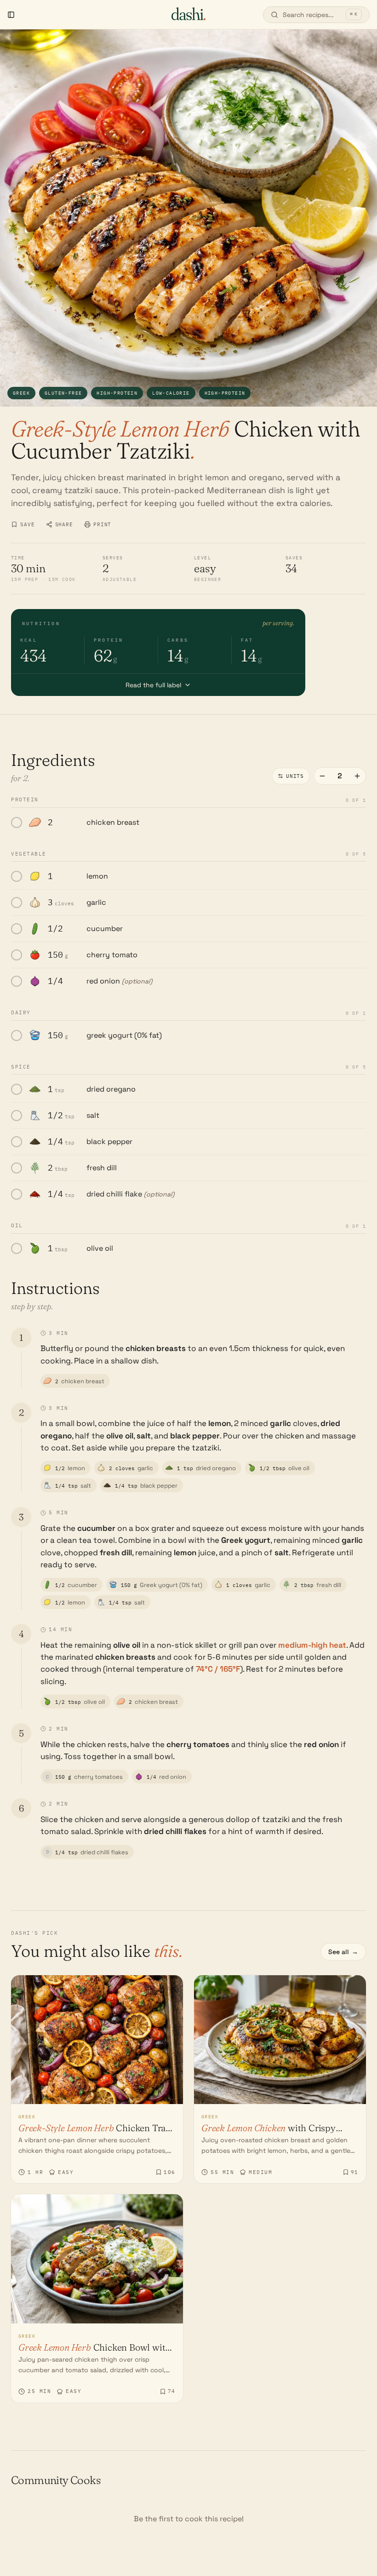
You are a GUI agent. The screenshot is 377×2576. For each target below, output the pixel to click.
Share (64, 524)
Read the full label (153, 685)
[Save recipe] (170, 1988)
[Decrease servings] (322, 776)
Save (28, 524)
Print (102, 524)
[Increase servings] (357, 776)
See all (343, 1952)
